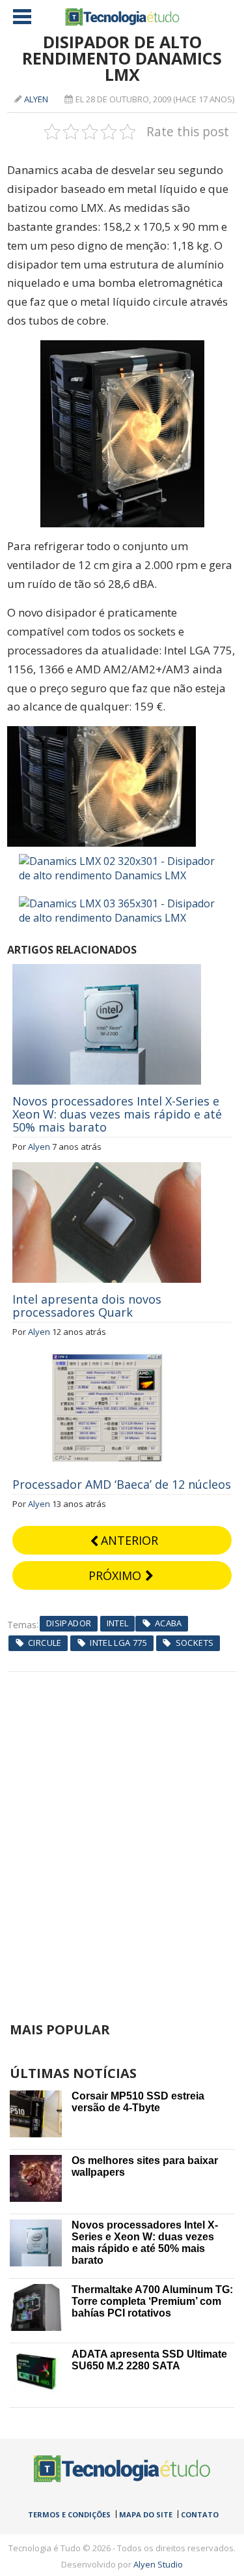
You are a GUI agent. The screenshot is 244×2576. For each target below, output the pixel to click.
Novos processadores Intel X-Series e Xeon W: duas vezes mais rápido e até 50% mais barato (117, 1114)
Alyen (36, 99)
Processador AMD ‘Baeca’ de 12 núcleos (122, 1484)
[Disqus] (122, 1835)
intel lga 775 (118, 1643)
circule (45, 1643)
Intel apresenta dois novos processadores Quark (87, 1306)
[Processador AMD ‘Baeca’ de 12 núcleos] (107, 1354)
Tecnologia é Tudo (122, 17)
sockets (195, 1643)
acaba (169, 1623)
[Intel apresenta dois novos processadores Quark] (107, 1169)
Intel (118, 1623)
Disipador (69, 1623)
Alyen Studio (158, 2564)
